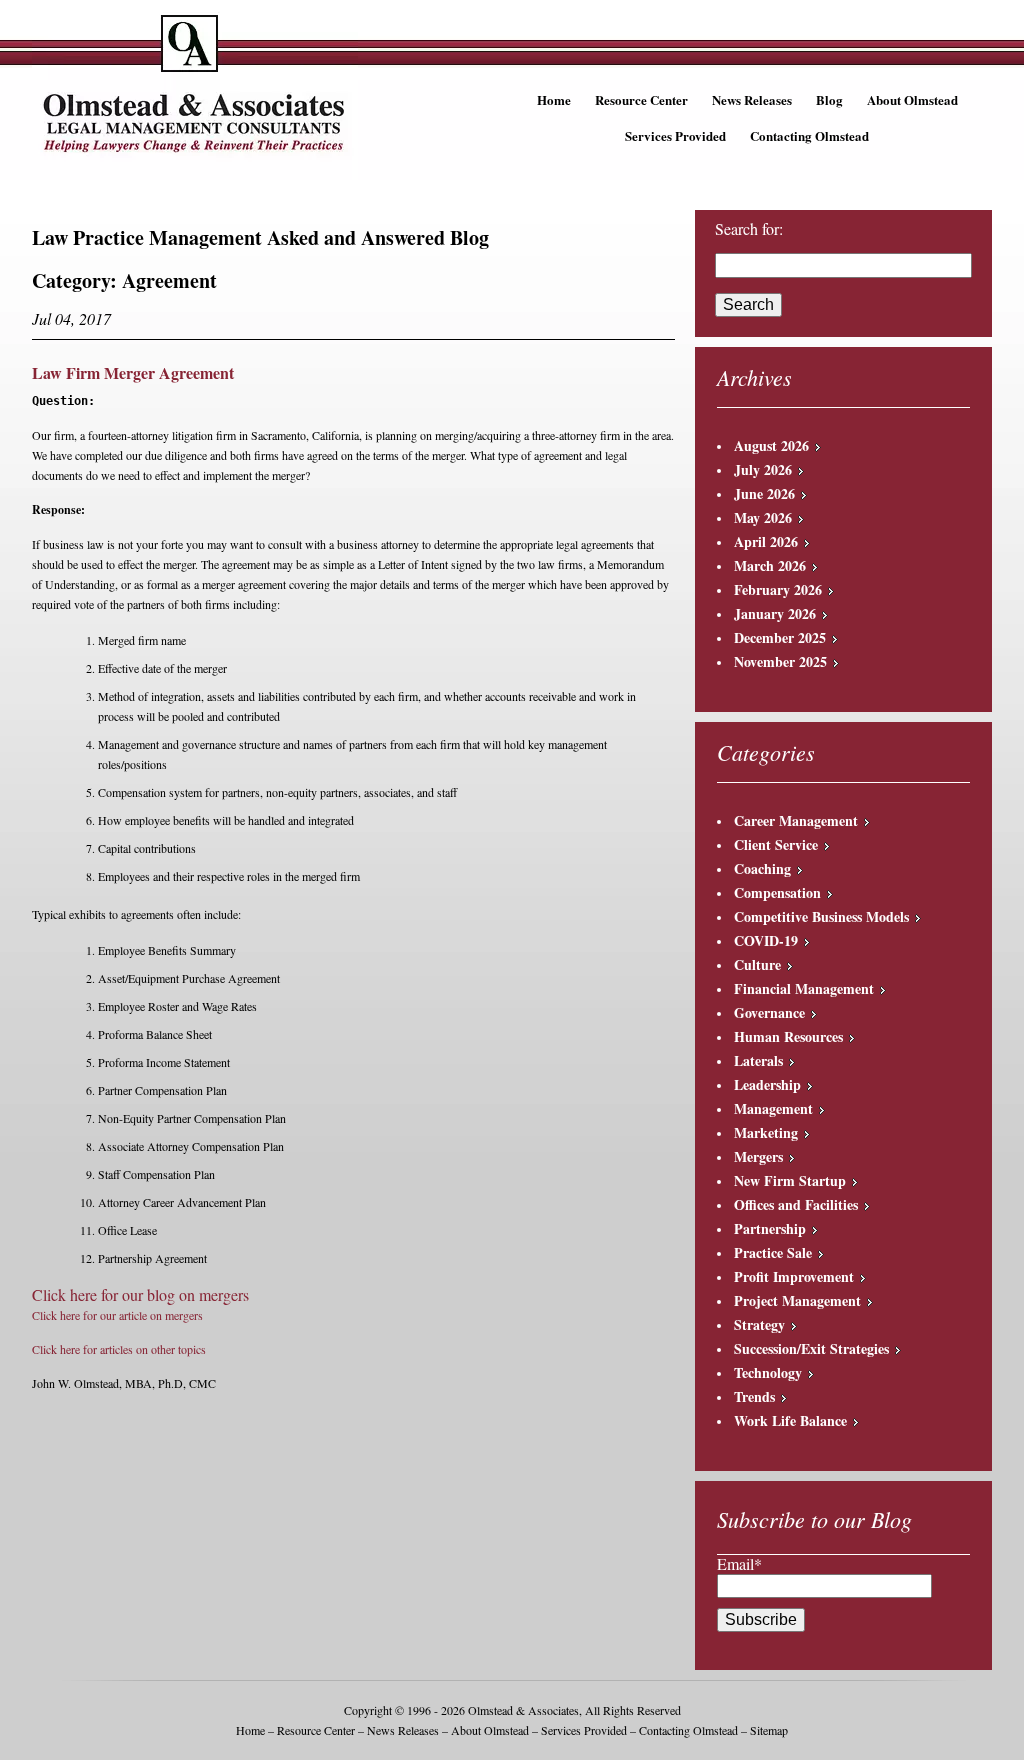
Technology (768, 1372)
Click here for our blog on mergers (140, 1294)
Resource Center (641, 99)
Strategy (759, 1324)
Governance (769, 1012)
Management (773, 1108)
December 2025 (780, 637)
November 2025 (780, 661)
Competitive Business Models (821, 916)
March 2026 (770, 565)
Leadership (767, 1084)
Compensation (777, 892)
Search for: (749, 229)
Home (554, 99)
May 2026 (763, 517)
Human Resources (788, 1036)
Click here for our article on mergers (117, 1315)
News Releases (752, 99)
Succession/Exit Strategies (811, 1348)
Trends (754, 1396)
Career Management (796, 820)
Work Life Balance (790, 1420)
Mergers (758, 1156)
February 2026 (778, 589)
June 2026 (764, 493)
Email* (739, 1563)
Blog (829, 99)
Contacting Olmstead (809, 135)
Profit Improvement (794, 1276)
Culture (757, 964)
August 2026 (771, 445)
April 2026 (766, 541)
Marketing (766, 1132)
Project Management (797, 1300)
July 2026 (763, 469)
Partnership (770, 1228)
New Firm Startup (790, 1180)
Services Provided (675, 135)
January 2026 (775, 613)
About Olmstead (912, 99)
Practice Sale (773, 1252)
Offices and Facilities (796, 1204)
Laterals (758, 1060)
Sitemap (769, 1730)
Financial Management (804, 988)
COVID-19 (766, 940)
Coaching (762, 868)
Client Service (776, 844)
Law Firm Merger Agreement (133, 372)
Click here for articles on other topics (119, 1349)
